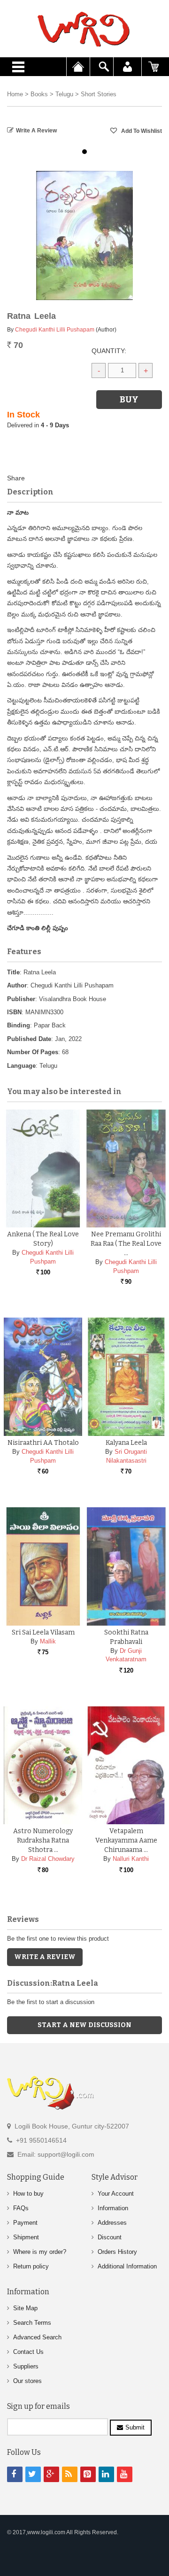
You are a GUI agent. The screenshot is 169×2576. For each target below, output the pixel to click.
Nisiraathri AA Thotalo (43, 1443)
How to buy (28, 2194)
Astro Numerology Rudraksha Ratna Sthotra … (43, 1840)
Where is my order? (40, 2252)
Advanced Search (37, 2337)
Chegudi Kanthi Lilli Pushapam (55, 330)
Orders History (117, 2252)
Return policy (31, 2266)
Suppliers (26, 2366)
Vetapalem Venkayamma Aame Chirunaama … (126, 1840)
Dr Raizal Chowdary (48, 1859)
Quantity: (109, 351)
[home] (84, 29)
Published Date (29, 1039)
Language (21, 1066)
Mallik (48, 1641)
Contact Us (28, 2352)
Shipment (26, 2237)
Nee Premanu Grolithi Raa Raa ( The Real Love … (126, 1244)
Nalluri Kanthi (131, 1859)
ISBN (14, 1012)
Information (113, 2208)
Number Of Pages (33, 1052)
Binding (19, 1025)
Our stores (27, 2381)
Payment (25, 2223)
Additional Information (127, 2266)
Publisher (21, 999)
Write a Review (36, 131)
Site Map (25, 2308)
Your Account (116, 2194)
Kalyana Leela (126, 1443)
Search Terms (32, 2323)
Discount (110, 2237)
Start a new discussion (84, 2025)
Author (17, 985)
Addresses (112, 2223)
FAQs (21, 2208)
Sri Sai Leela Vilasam (43, 1632)
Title (13, 972)
